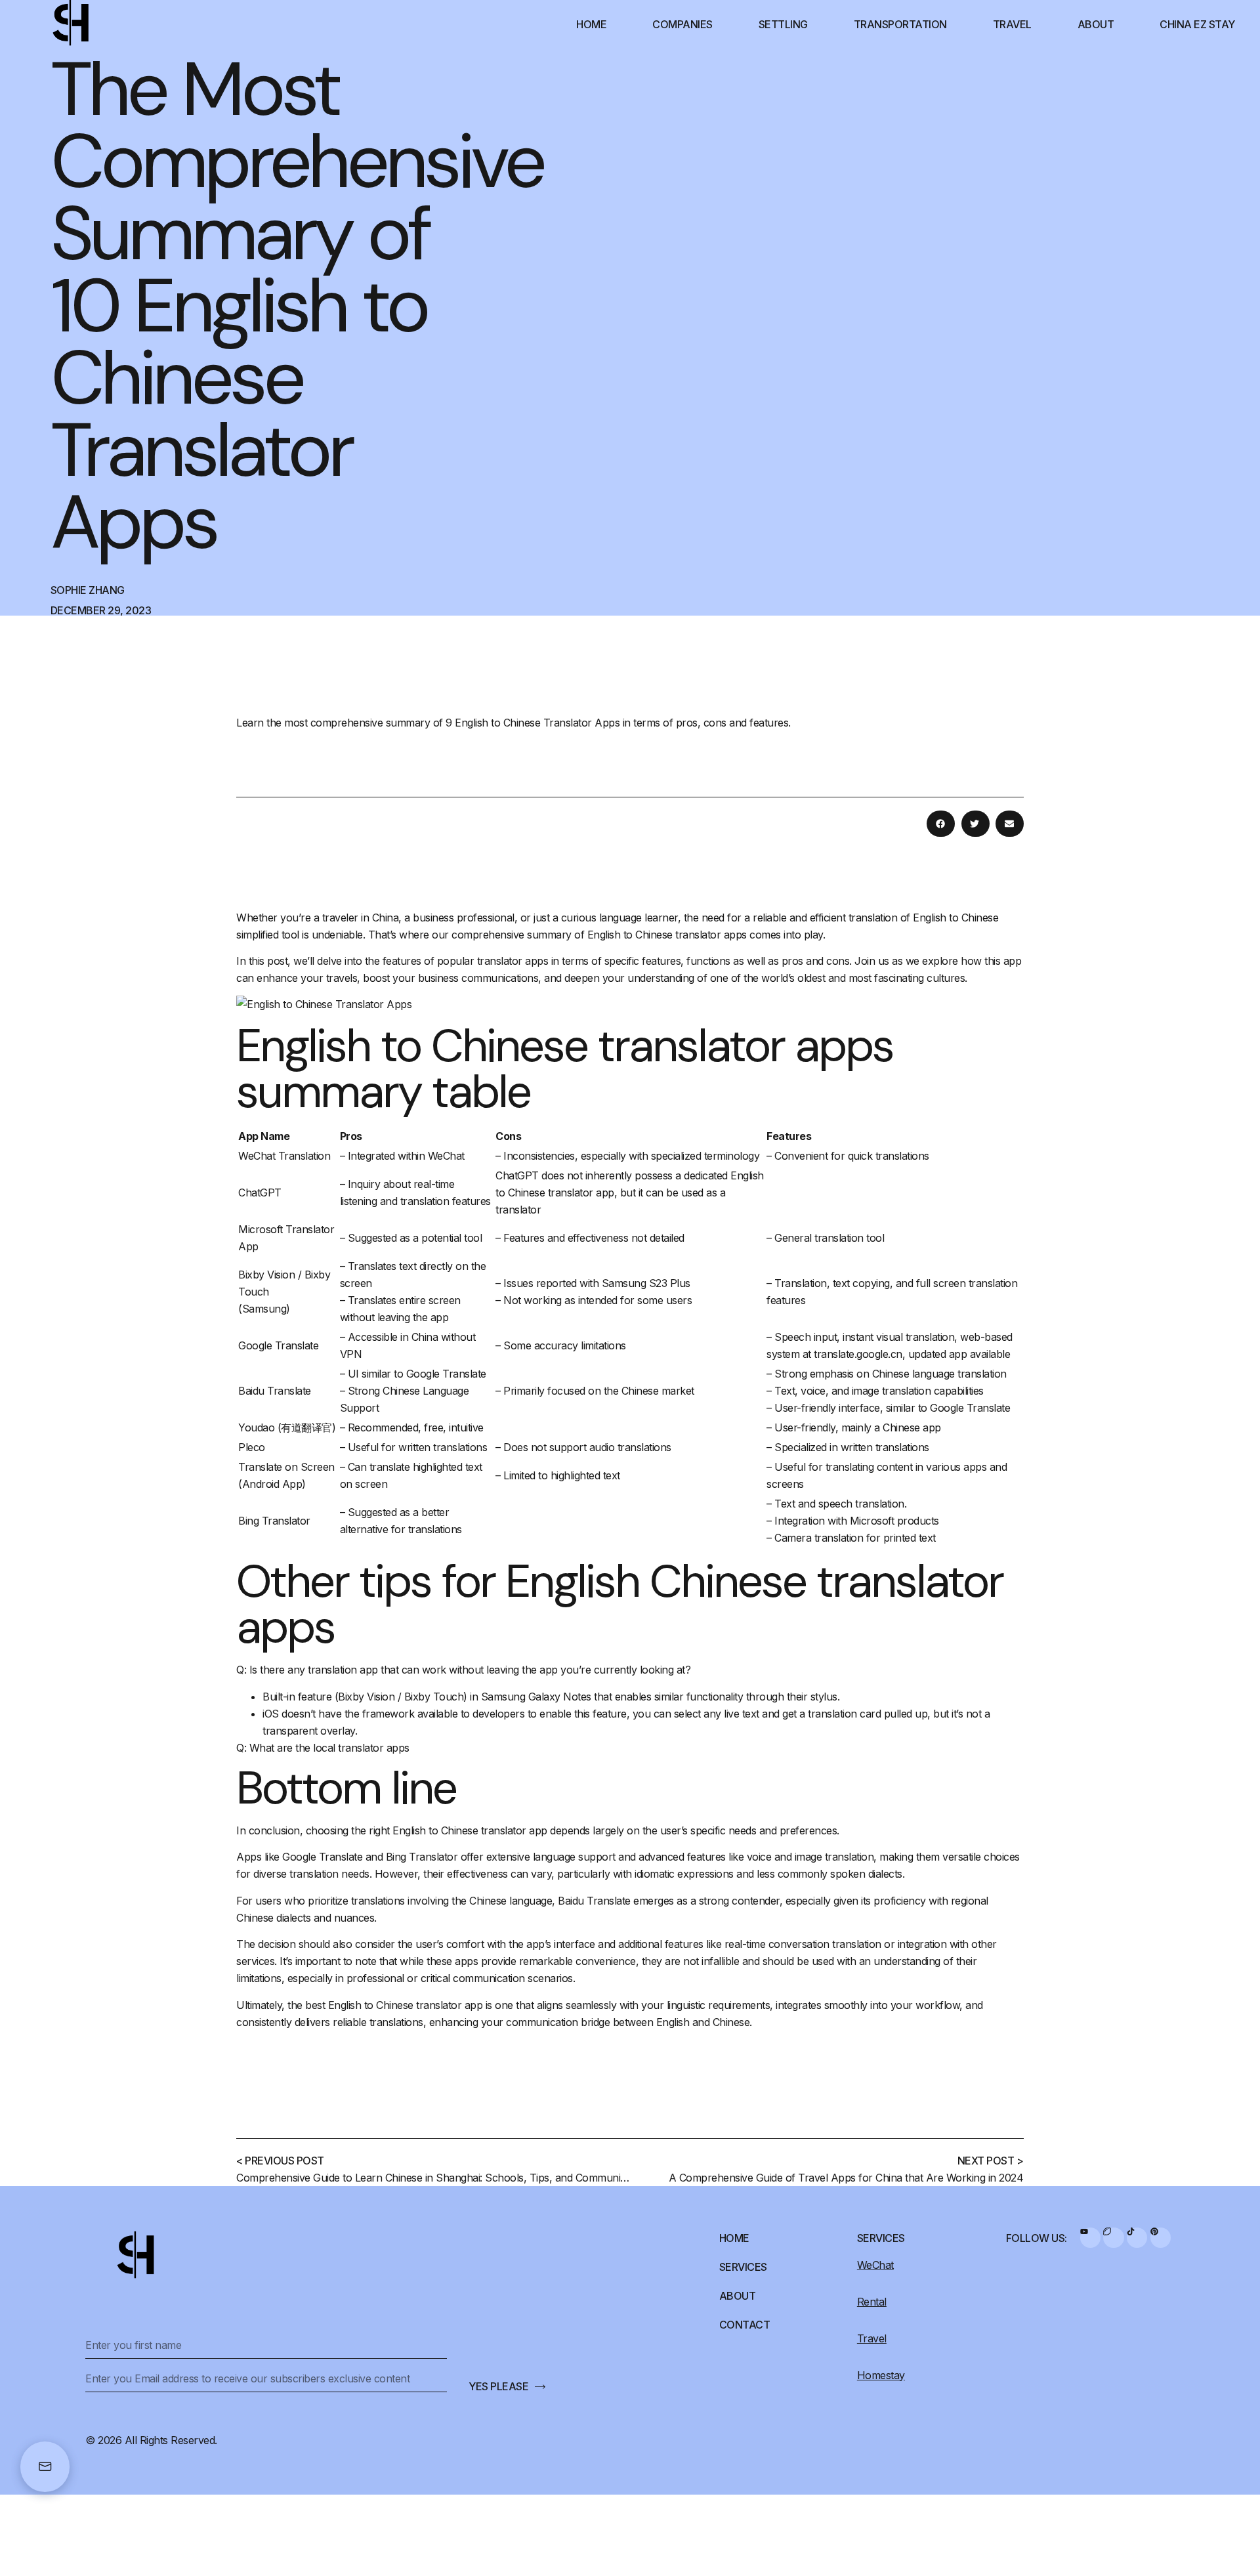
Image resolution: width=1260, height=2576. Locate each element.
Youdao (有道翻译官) (287, 1427)
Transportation (900, 24)
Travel (1012, 24)
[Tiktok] (1137, 2238)
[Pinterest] (1161, 2238)
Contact (745, 2325)
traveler (340, 918)
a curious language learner (615, 918)
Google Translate (278, 1345)
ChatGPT (260, 1193)
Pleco (252, 1447)
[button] (941, 824)
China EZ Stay (1197, 24)
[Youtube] (1090, 2238)
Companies (682, 24)
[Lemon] (1113, 2238)
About (1096, 24)
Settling (783, 24)
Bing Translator (274, 1521)
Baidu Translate (275, 1391)
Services (743, 2267)
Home (591, 24)
